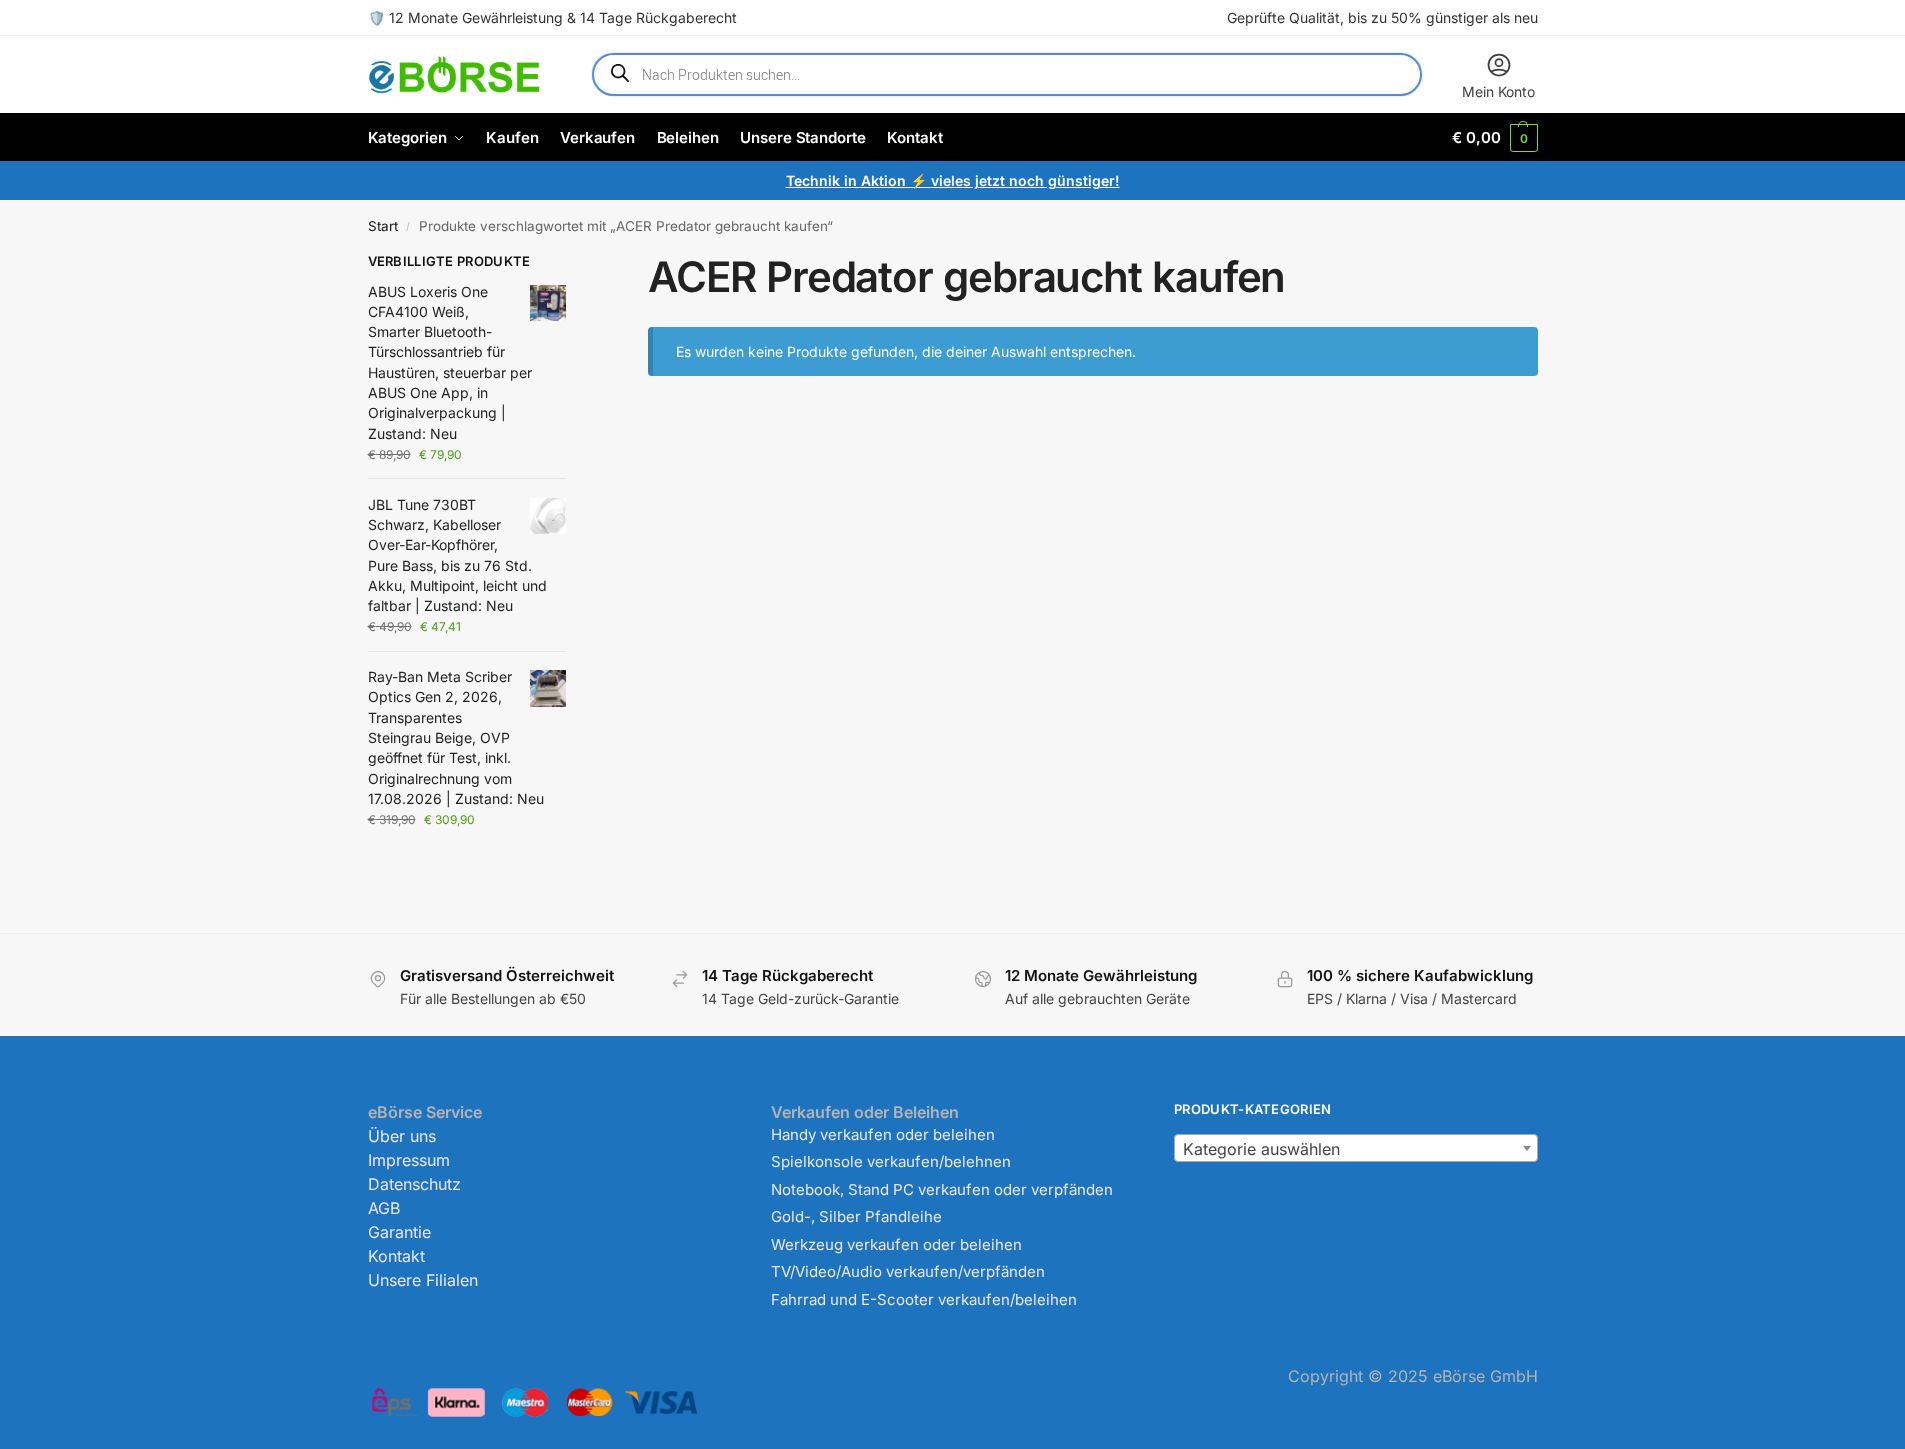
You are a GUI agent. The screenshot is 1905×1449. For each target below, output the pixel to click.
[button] (1494, 137)
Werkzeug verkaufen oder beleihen (896, 1244)
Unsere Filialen (423, 1280)
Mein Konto (1498, 91)
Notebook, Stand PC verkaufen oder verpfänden (942, 1189)
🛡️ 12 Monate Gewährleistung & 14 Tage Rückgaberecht (552, 17)
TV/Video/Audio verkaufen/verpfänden (908, 1271)
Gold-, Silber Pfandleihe (856, 1216)
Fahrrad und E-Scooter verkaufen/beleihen (924, 1299)
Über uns (402, 1136)
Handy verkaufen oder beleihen (883, 1134)
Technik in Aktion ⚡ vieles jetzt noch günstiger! (953, 180)
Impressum (409, 1160)
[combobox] (1355, 1148)
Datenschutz (414, 1184)
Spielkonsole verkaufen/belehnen (891, 1161)
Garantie (399, 1232)
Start (383, 226)
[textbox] (1355, 1149)
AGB (384, 1208)
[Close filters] (572, 264)
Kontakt (396, 1256)
